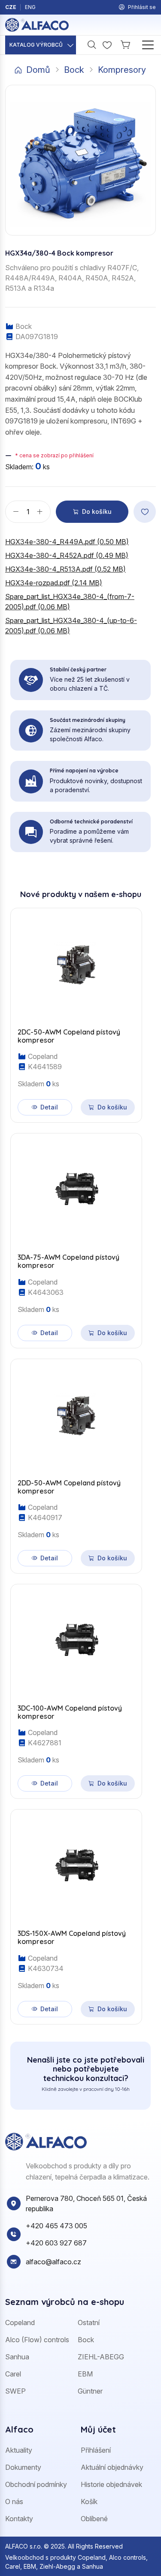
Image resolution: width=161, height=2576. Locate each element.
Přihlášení (96, 2450)
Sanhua (17, 2357)
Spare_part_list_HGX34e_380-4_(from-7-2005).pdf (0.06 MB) (70, 602)
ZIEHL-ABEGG (101, 2357)
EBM (85, 2374)
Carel (13, 2374)
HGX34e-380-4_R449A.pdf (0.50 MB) (67, 542)
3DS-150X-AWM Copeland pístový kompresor (72, 1938)
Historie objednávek (111, 2484)
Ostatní (89, 2323)
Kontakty (19, 2519)
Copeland (20, 2323)
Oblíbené (94, 2519)
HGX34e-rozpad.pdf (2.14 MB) (54, 583)
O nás (14, 2501)
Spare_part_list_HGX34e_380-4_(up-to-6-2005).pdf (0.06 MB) (71, 626)
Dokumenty (23, 2467)
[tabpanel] (80, 1461)
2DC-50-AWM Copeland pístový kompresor (69, 1036)
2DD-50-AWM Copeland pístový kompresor (69, 1487)
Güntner (90, 2391)
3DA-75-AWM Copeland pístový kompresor (68, 1261)
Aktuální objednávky (112, 2467)
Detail (49, 1107)
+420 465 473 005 (56, 2226)
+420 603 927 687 (56, 2243)
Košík (89, 2501)
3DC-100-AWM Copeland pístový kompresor (70, 1712)
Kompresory (122, 70)
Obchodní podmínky (36, 2484)
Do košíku (97, 511)
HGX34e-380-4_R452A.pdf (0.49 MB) (67, 555)
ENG (30, 7)
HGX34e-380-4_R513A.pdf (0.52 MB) (65, 569)
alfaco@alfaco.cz (53, 2262)
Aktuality (19, 2450)
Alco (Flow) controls (37, 2340)
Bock (74, 70)
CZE (11, 7)
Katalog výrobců (36, 45)
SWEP (15, 2391)
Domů (38, 70)
